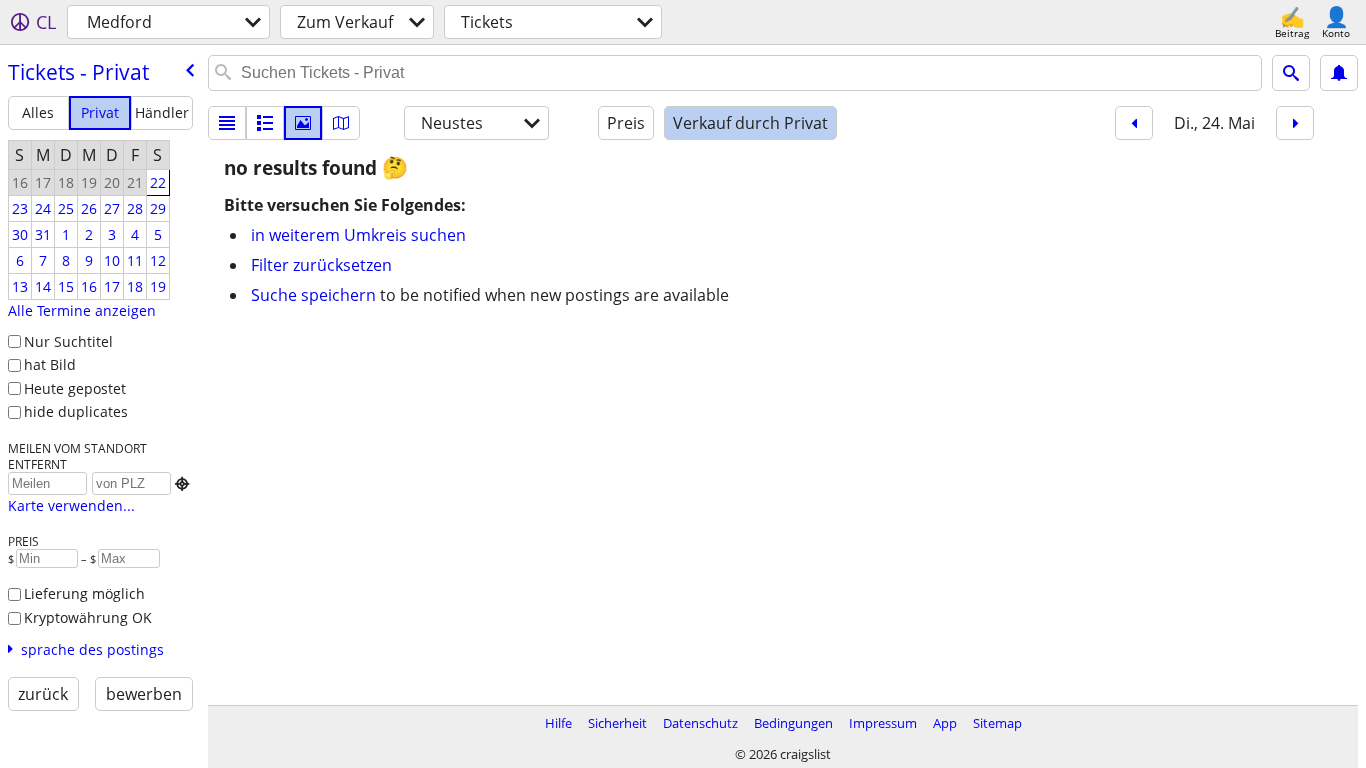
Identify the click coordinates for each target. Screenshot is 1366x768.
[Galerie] (303, 123)
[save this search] (1339, 73)
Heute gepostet (75, 388)
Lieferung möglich (84, 593)
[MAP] (341, 123)
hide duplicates (76, 411)
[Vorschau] (265, 123)
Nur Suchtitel (68, 341)
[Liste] (227, 123)
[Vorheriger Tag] (1134, 123)
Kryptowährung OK (88, 617)
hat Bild (50, 364)
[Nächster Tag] (1295, 123)
